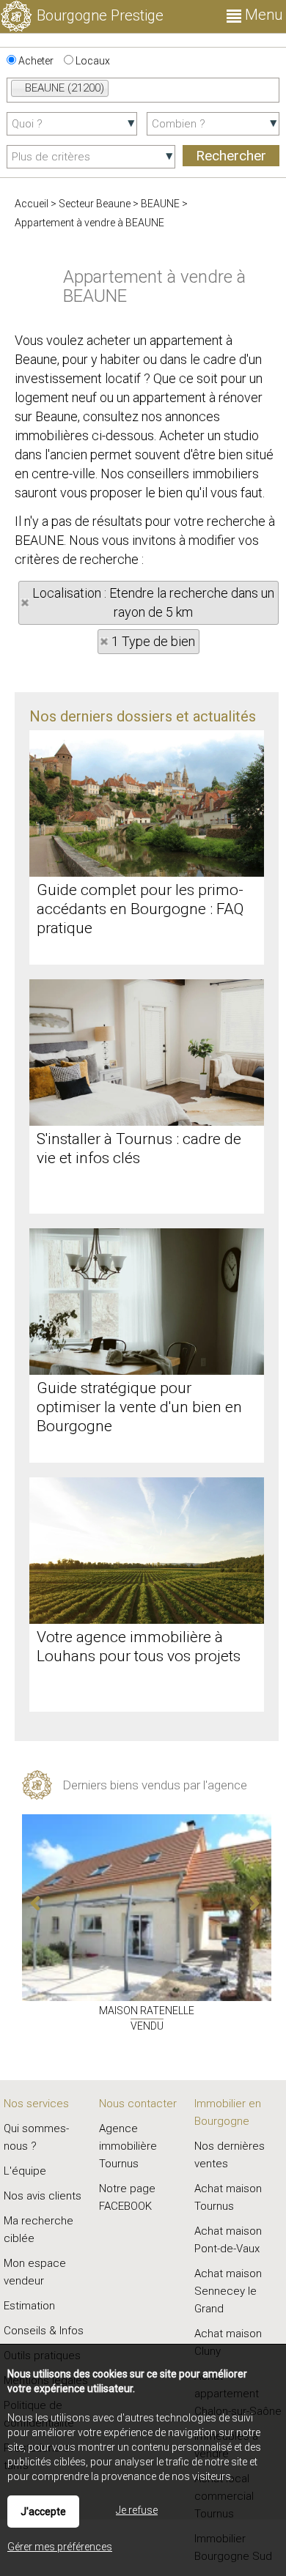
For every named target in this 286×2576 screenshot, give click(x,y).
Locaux (92, 61)
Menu (262, 15)
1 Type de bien (153, 641)
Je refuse (137, 2510)
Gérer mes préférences (60, 2547)
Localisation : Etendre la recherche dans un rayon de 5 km (153, 602)
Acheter (35, 61)
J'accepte (43, 2512)
